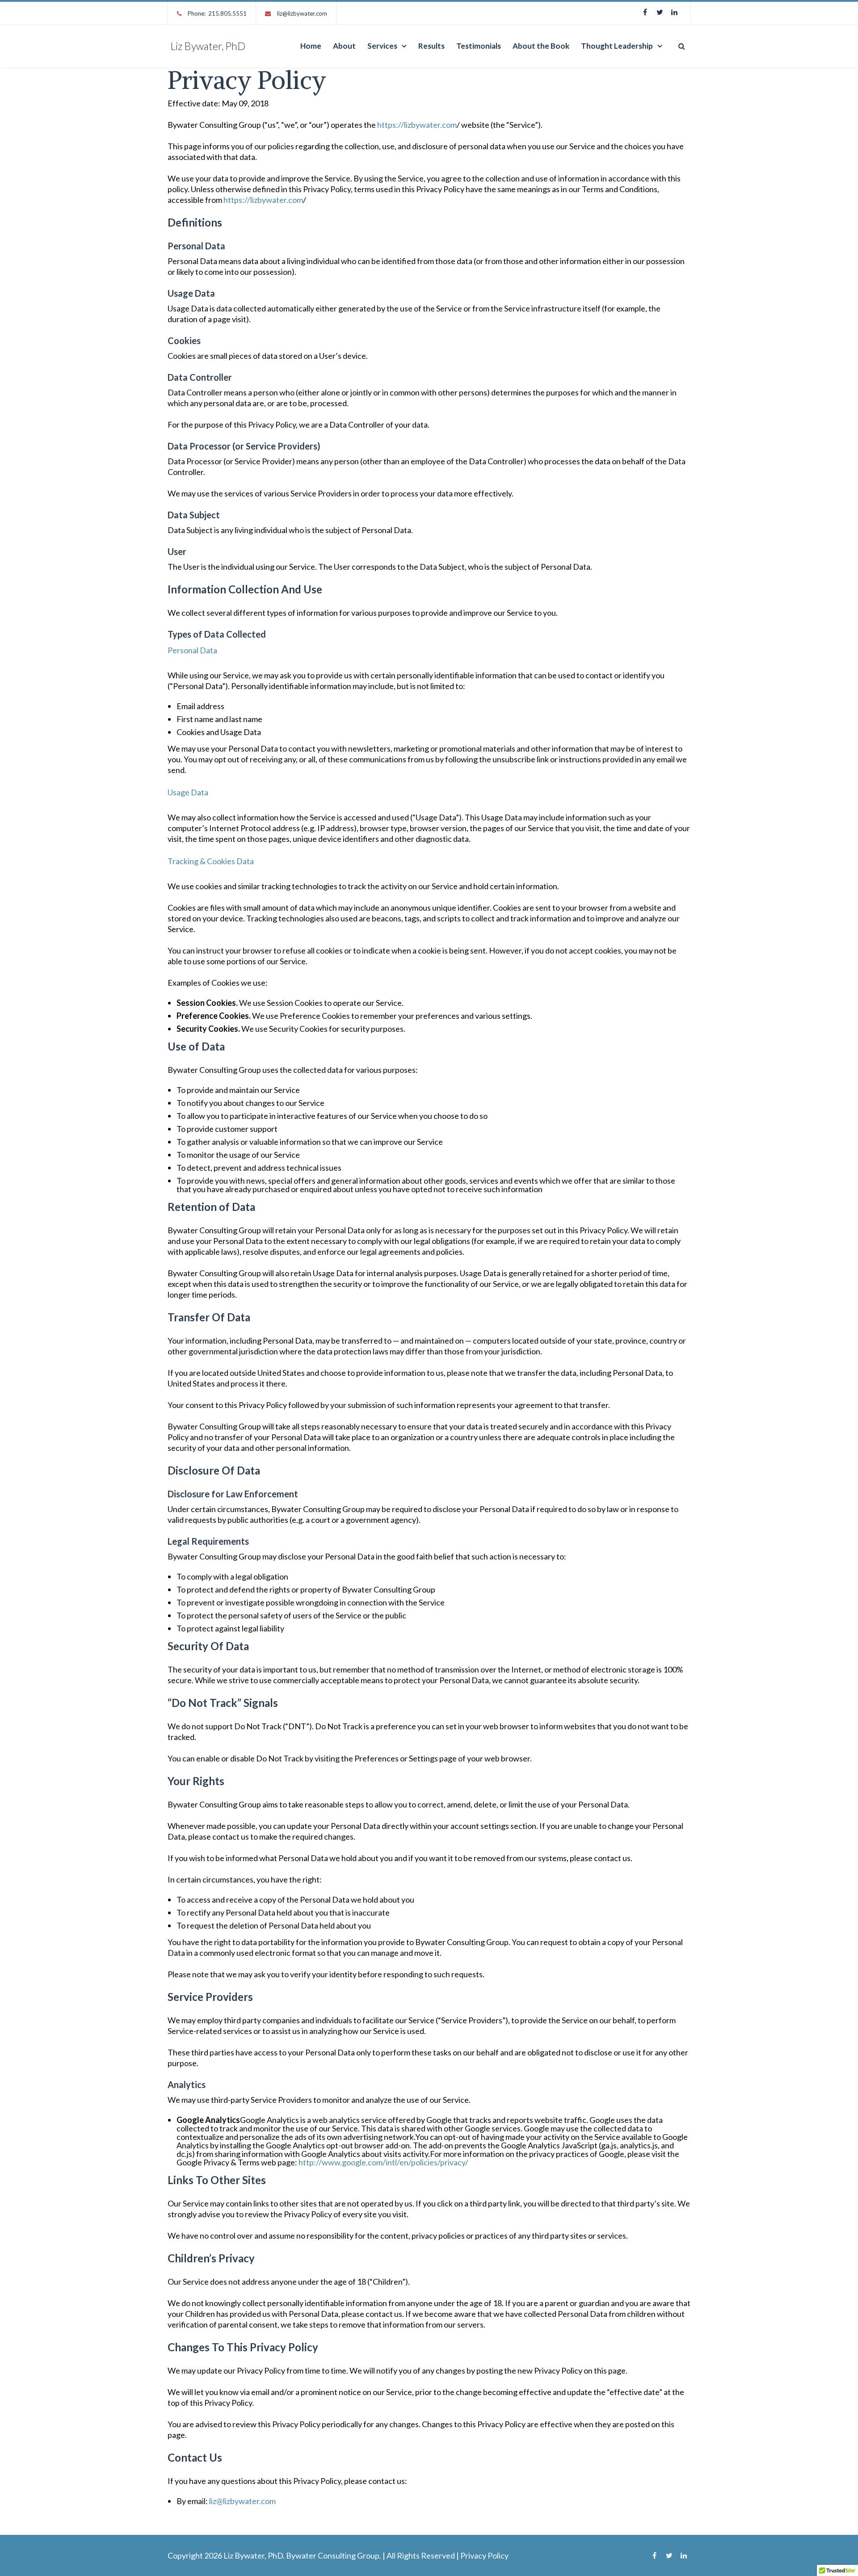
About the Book (541, 46)
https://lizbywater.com (417, 125)
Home (311, 46)
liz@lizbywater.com (302, 13)
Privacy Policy (484, 2555)
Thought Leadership (617, 46)
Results (431, 46)
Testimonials (479, 46)
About (344, 46)
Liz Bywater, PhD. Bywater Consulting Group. (302, 2555)
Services (382, 46)
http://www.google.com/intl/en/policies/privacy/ (383, 2162)
